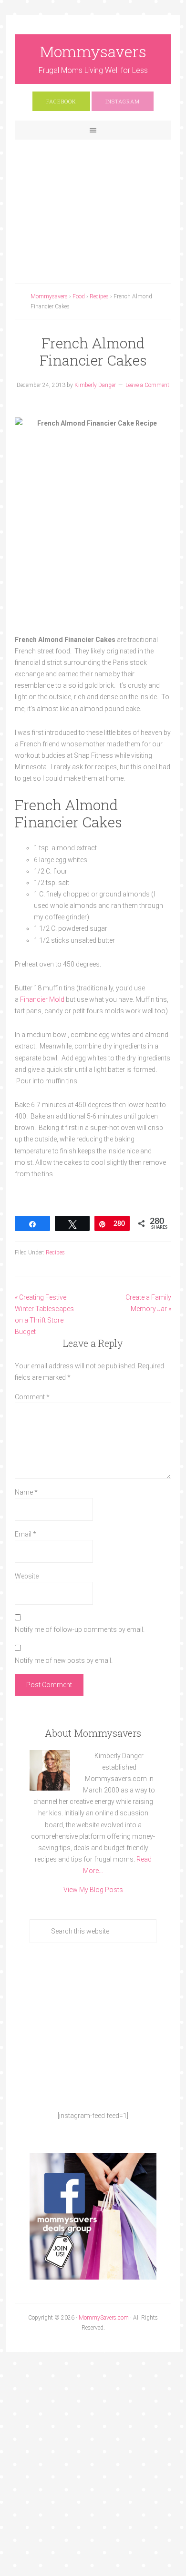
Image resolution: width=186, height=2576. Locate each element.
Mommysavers (93, 51)
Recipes (55, 1252)
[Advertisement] (93, 204)
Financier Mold (43, 999)
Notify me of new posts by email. (64, 1660)
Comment (32, 1397)
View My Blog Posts (93, 1890)
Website (27, 1576)
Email (26, 1534)
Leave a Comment (147, 385)
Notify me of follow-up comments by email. (80, 1629)
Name (26, 1492)
